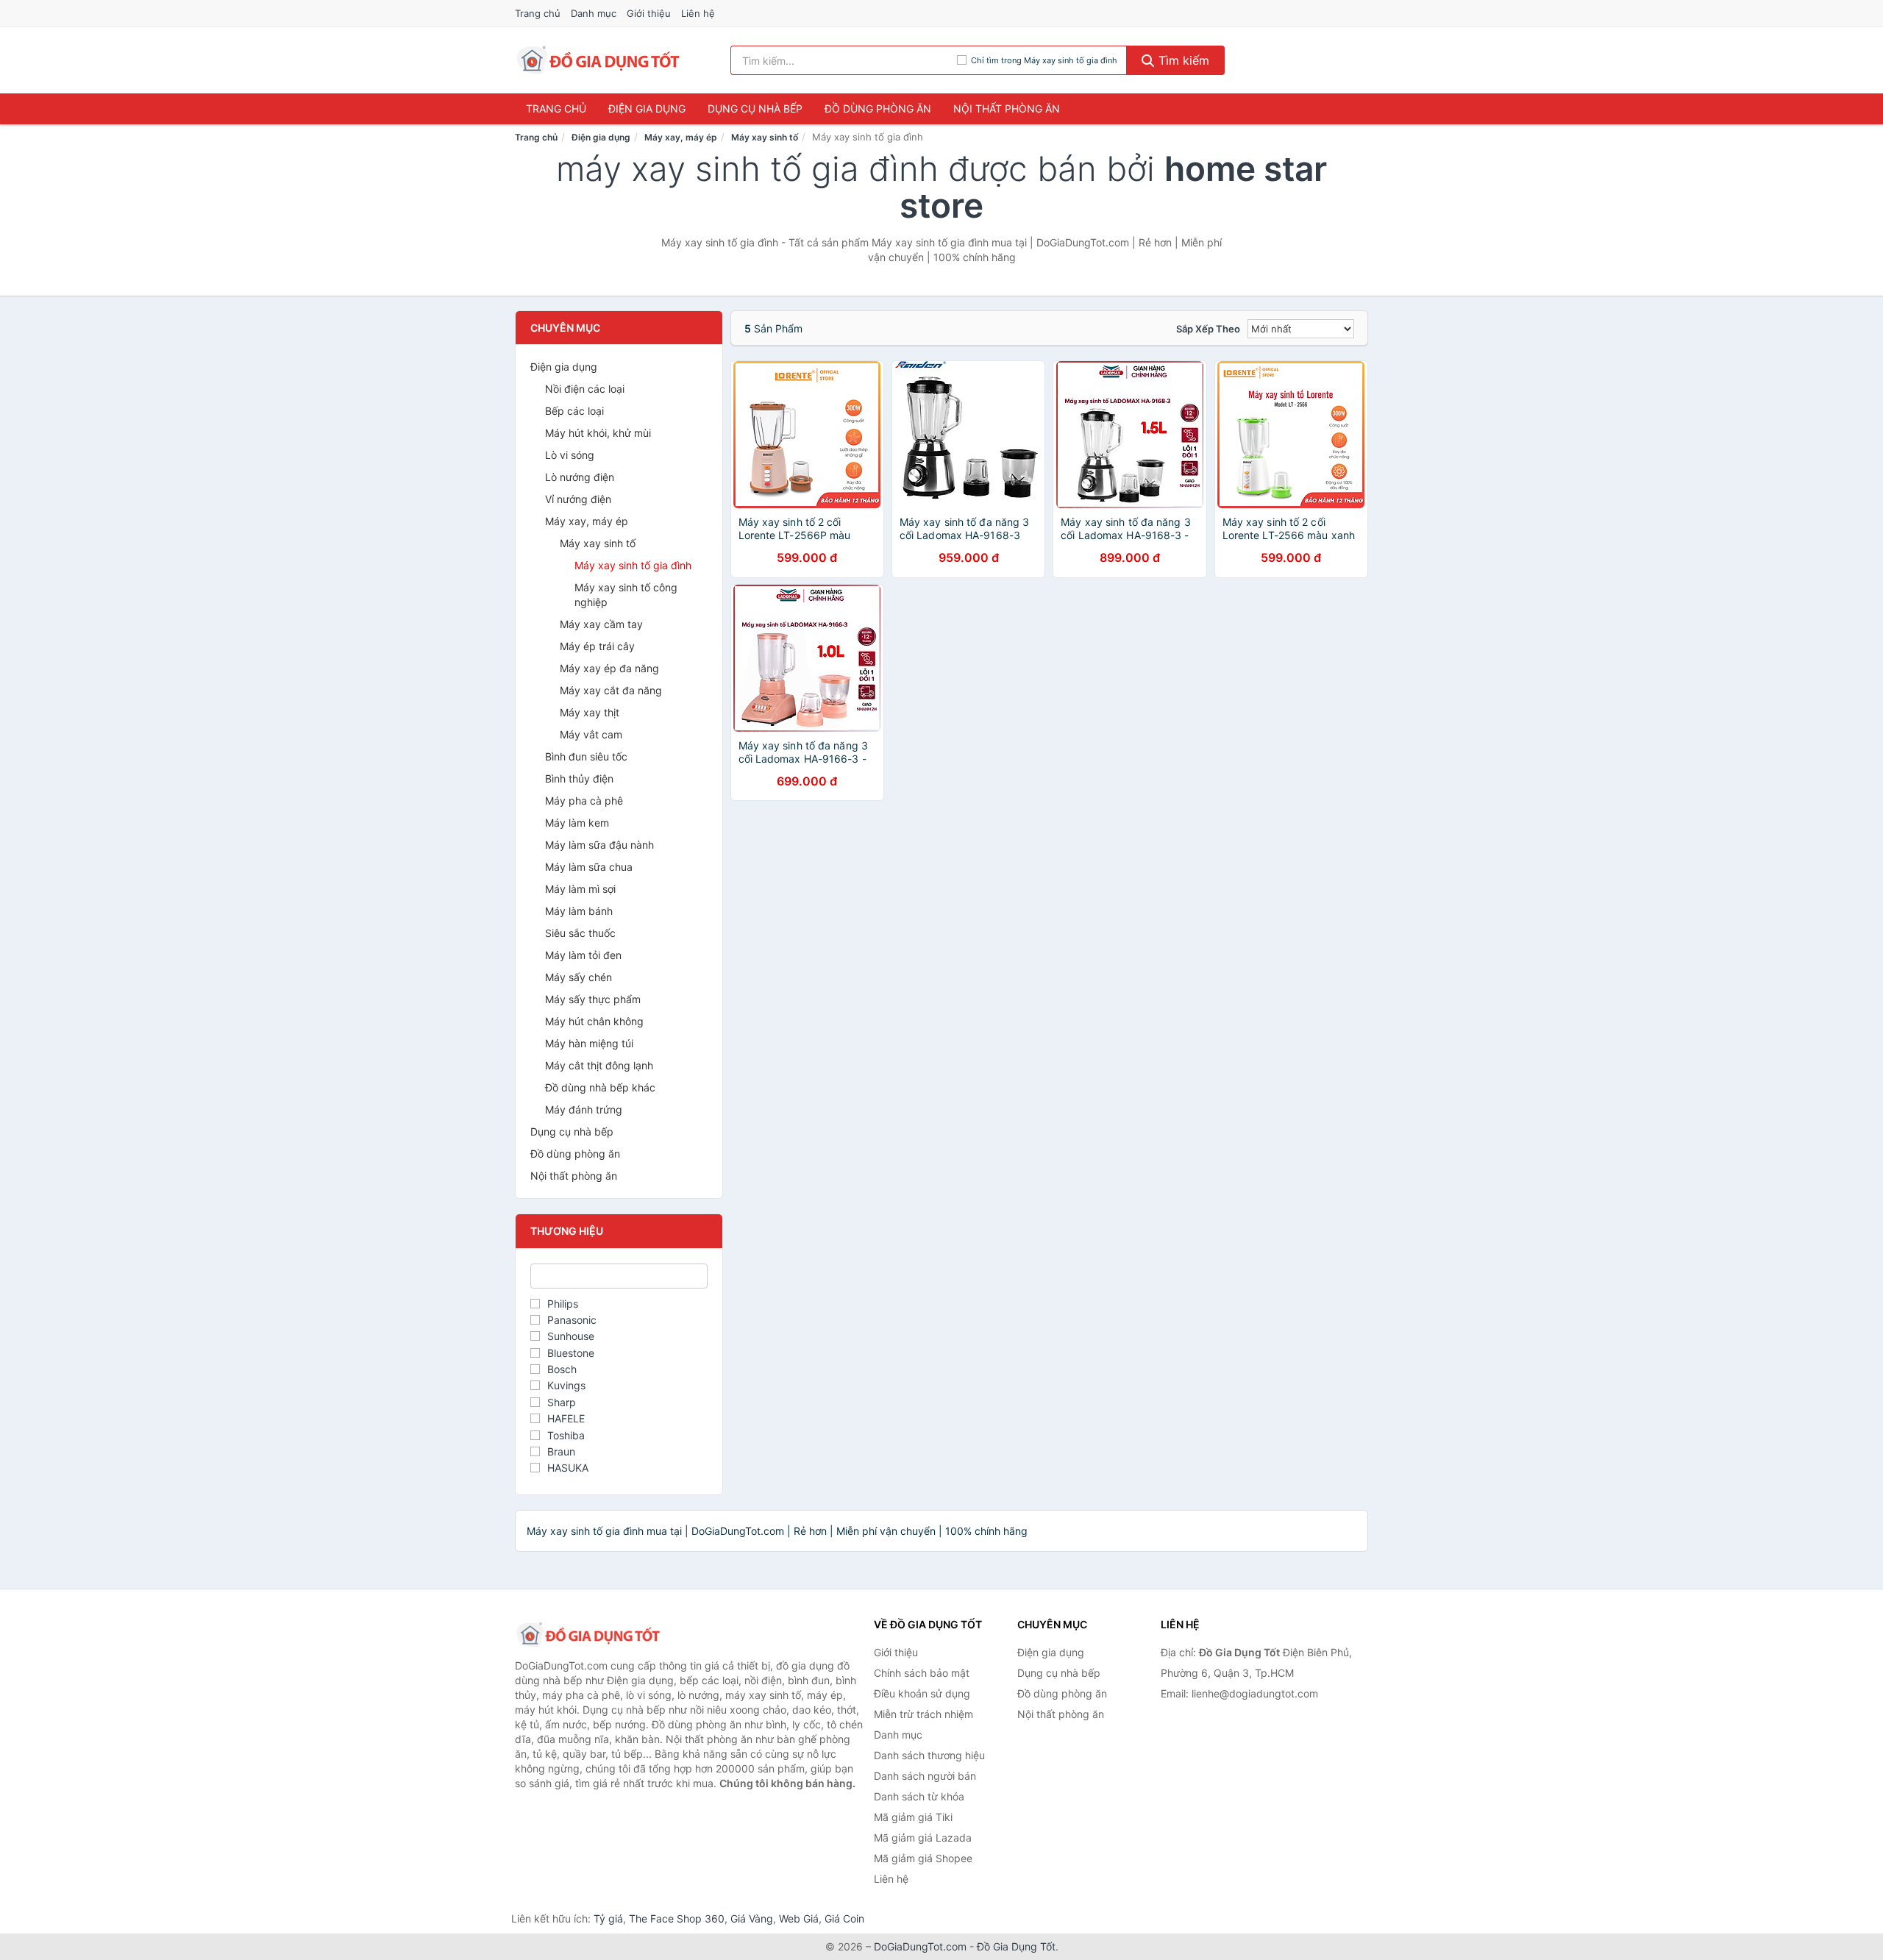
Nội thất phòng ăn (1007, 108)
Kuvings (566, 1385)
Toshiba (566, 1435)
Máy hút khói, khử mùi (598, 433)
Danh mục (594, 13)
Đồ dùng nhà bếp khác (600, 1087)
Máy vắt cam (591, 734)
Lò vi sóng (570, 455)
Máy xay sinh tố (765, 137)
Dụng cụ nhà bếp (755, 108)
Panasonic (572, 1320)
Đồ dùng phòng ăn (878, 108)
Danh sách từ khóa (919, 1796)
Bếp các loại (574, 411)
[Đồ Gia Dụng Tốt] (588, 1635)
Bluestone (571, 1353)
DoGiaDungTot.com (920, 1946)
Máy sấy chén (579, 977)
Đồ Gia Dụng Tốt (1016, 1946)
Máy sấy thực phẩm (593, 999)
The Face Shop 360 (677, 1918)
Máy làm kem (577, 823)
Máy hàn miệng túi (589, 1043)
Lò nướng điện (580, 477)
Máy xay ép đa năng (609, 668)
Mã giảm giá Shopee (923, 1858)
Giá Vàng (752, 1918)
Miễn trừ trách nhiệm (923, 1714)
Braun (561, 1451)
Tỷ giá (608, 1918)
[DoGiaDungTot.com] (598, 60)
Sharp (562, 1402)
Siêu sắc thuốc (580, 933)
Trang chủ (538, 13)
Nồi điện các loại (585, 389)
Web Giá (799, 1918)
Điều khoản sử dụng (922, 1693)
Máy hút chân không (594, 1021)
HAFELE (566, 1418)
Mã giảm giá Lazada (923, 1838)
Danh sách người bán (925, 1776)
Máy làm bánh (579, 911)
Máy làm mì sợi (580, 889)
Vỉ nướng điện (578, 499)
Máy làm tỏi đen (583, 955)
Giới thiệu (649, 13)
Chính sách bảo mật (922, 1673)
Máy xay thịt (590, 712)
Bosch (562, 1369)
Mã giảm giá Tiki (913, 1817)
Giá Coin (844, 1918)
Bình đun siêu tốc (586, 756)
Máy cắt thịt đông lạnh (599, 1065)
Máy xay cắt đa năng (611, 690)
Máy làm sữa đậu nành (599, 845)
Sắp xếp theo (1208, 329)
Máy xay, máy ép (681, 137)
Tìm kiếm (1182, 60)
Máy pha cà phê (584, 801)
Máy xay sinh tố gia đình (633, 565)
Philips (563, 1304)
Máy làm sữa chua (589, 867)
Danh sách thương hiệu (929, 1755)
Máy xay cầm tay (601, 624)
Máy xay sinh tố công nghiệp (626, 595)
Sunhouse (571, 1336)
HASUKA (568, 1468)
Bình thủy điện (579, 778)
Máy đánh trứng (584, 1109)
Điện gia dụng (647, 108)
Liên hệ (698, 13)
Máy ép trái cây (597, 646)
